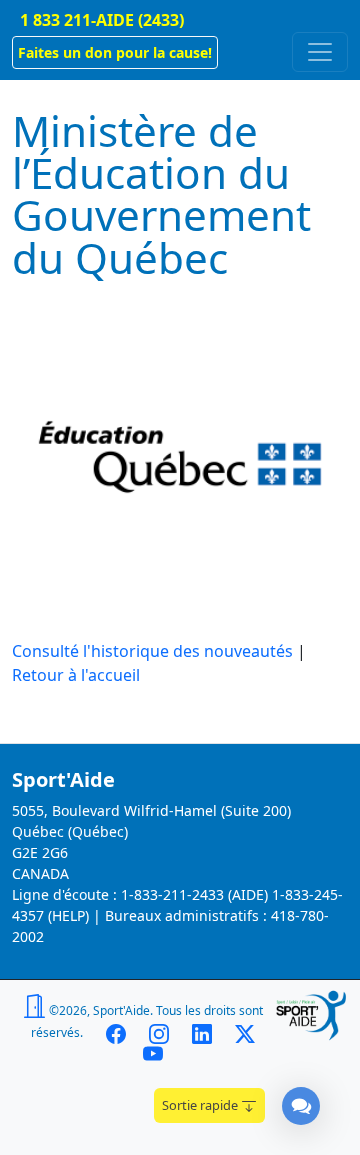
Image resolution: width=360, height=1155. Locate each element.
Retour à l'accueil (76, 675)
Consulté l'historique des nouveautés (152, 651)
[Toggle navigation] (320, 52)
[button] (115, 52)
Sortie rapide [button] (201, 1105)
